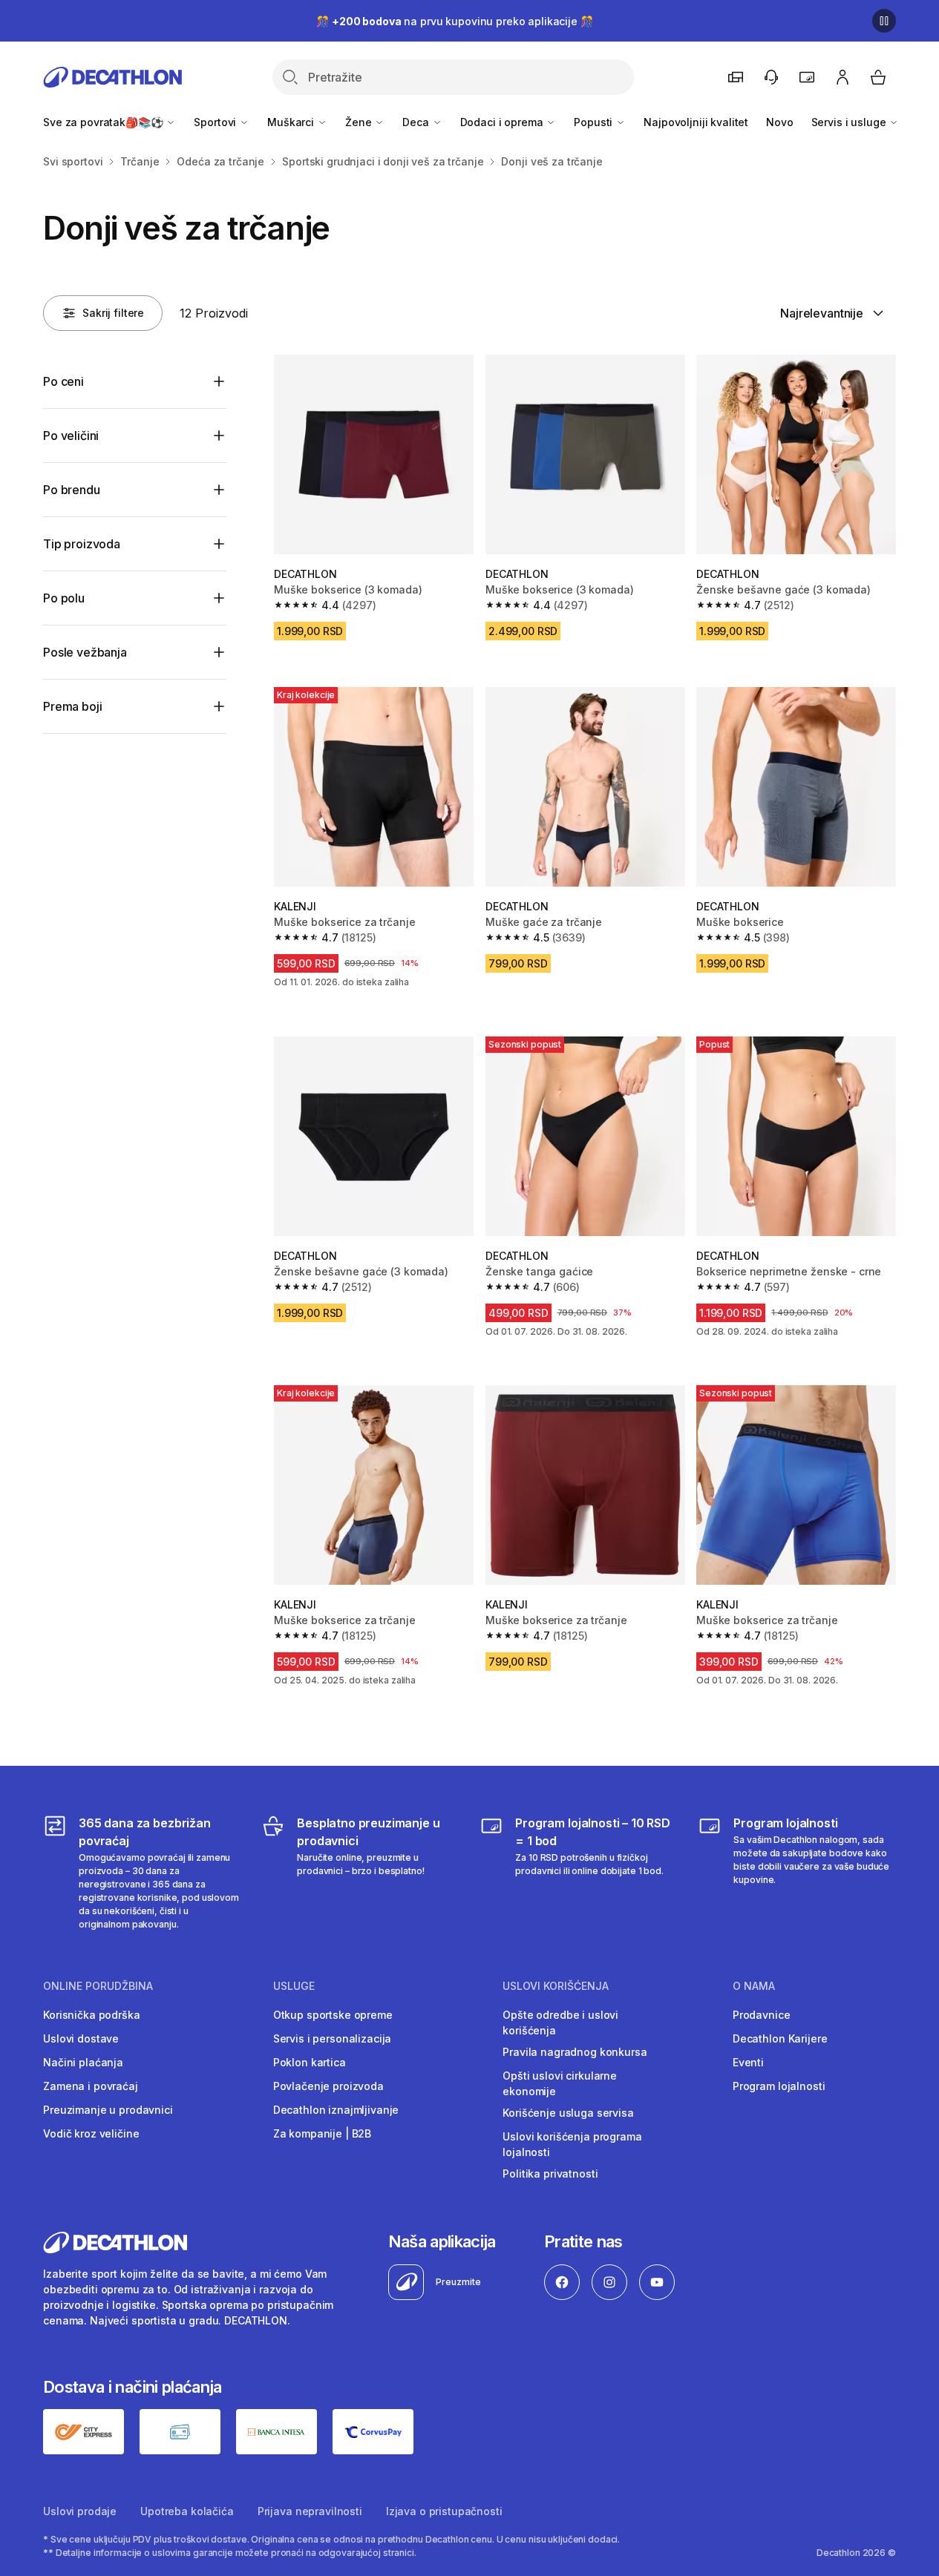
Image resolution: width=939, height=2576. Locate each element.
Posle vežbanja (85, 652)
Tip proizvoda (82, 544)
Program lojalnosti (779, 2086)
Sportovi (216, 122)
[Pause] (884, 21)
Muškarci (292, 122)
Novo (779, 122)
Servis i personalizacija (333, 2038)
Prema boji (72, 706)
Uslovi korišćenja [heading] (556, 1986)
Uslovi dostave (81, 2038)
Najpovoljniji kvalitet (696, 122)
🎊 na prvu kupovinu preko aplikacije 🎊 (454, 21)
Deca (417, 122)
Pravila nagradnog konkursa (575, 2052)
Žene (360, 122)
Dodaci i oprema (503, 122)
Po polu (64, 598)
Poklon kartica (310, 2062)
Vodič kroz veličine (91, 2133)
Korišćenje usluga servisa (568, 2113)
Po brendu (72, 490)
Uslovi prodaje (80, 2511)
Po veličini (71, 436)
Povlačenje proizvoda (328, 2086)
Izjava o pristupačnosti (444, 2511)
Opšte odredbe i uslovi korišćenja (560, 2023)
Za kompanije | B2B (322, 2133)
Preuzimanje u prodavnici (108, 2110)
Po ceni (63, 381)
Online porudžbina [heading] (98, 1986)
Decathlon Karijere (780, 2038)
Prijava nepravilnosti (310, 2511)
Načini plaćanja (83, 2062)
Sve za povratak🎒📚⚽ (104, 122)
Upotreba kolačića (187, 2511)
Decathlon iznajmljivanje (336, 2110)
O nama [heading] (754, 1986)
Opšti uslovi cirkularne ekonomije (560, 2083)
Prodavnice (762, 2015)
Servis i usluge (850, 122)
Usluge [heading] (294, 1986)
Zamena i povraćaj (91, 2086)
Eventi (748, 2062)
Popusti (595, 122)
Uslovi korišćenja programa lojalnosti (572, 2144)
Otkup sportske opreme (333, 2015)
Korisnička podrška (91, 2015)
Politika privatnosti (550, 2173)
